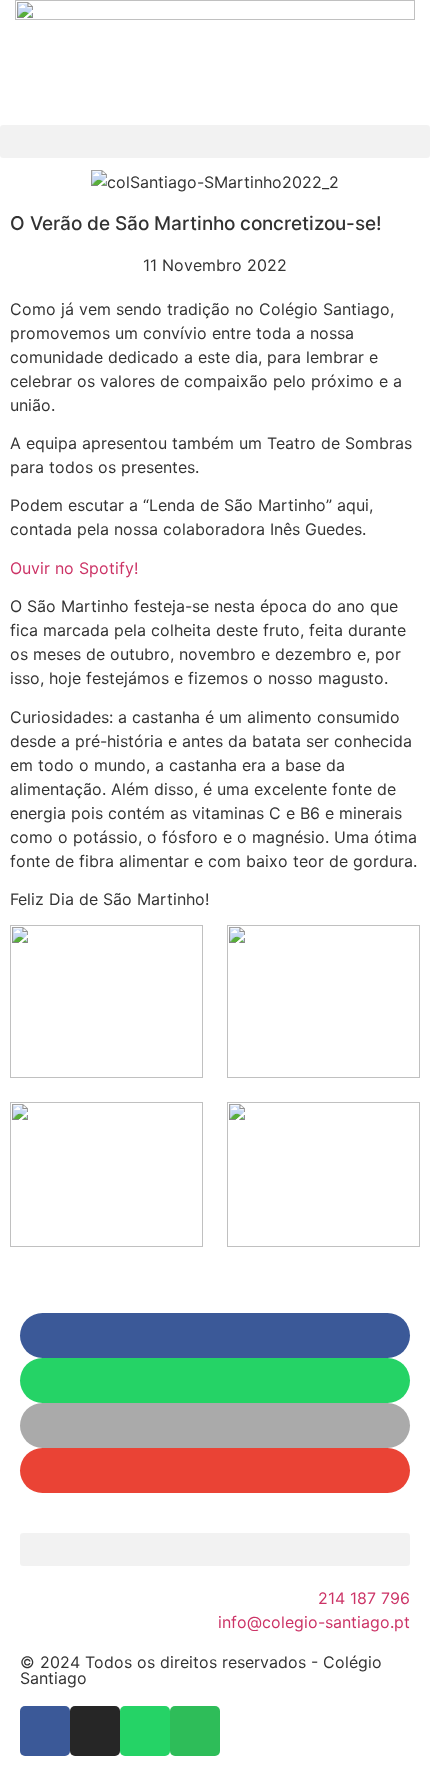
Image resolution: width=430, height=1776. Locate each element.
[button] (215, 141)
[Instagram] (95, 1731)
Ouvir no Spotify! (74, 568)
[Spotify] (195, 1731)
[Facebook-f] (45, 1731)
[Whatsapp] (145, 1731)
